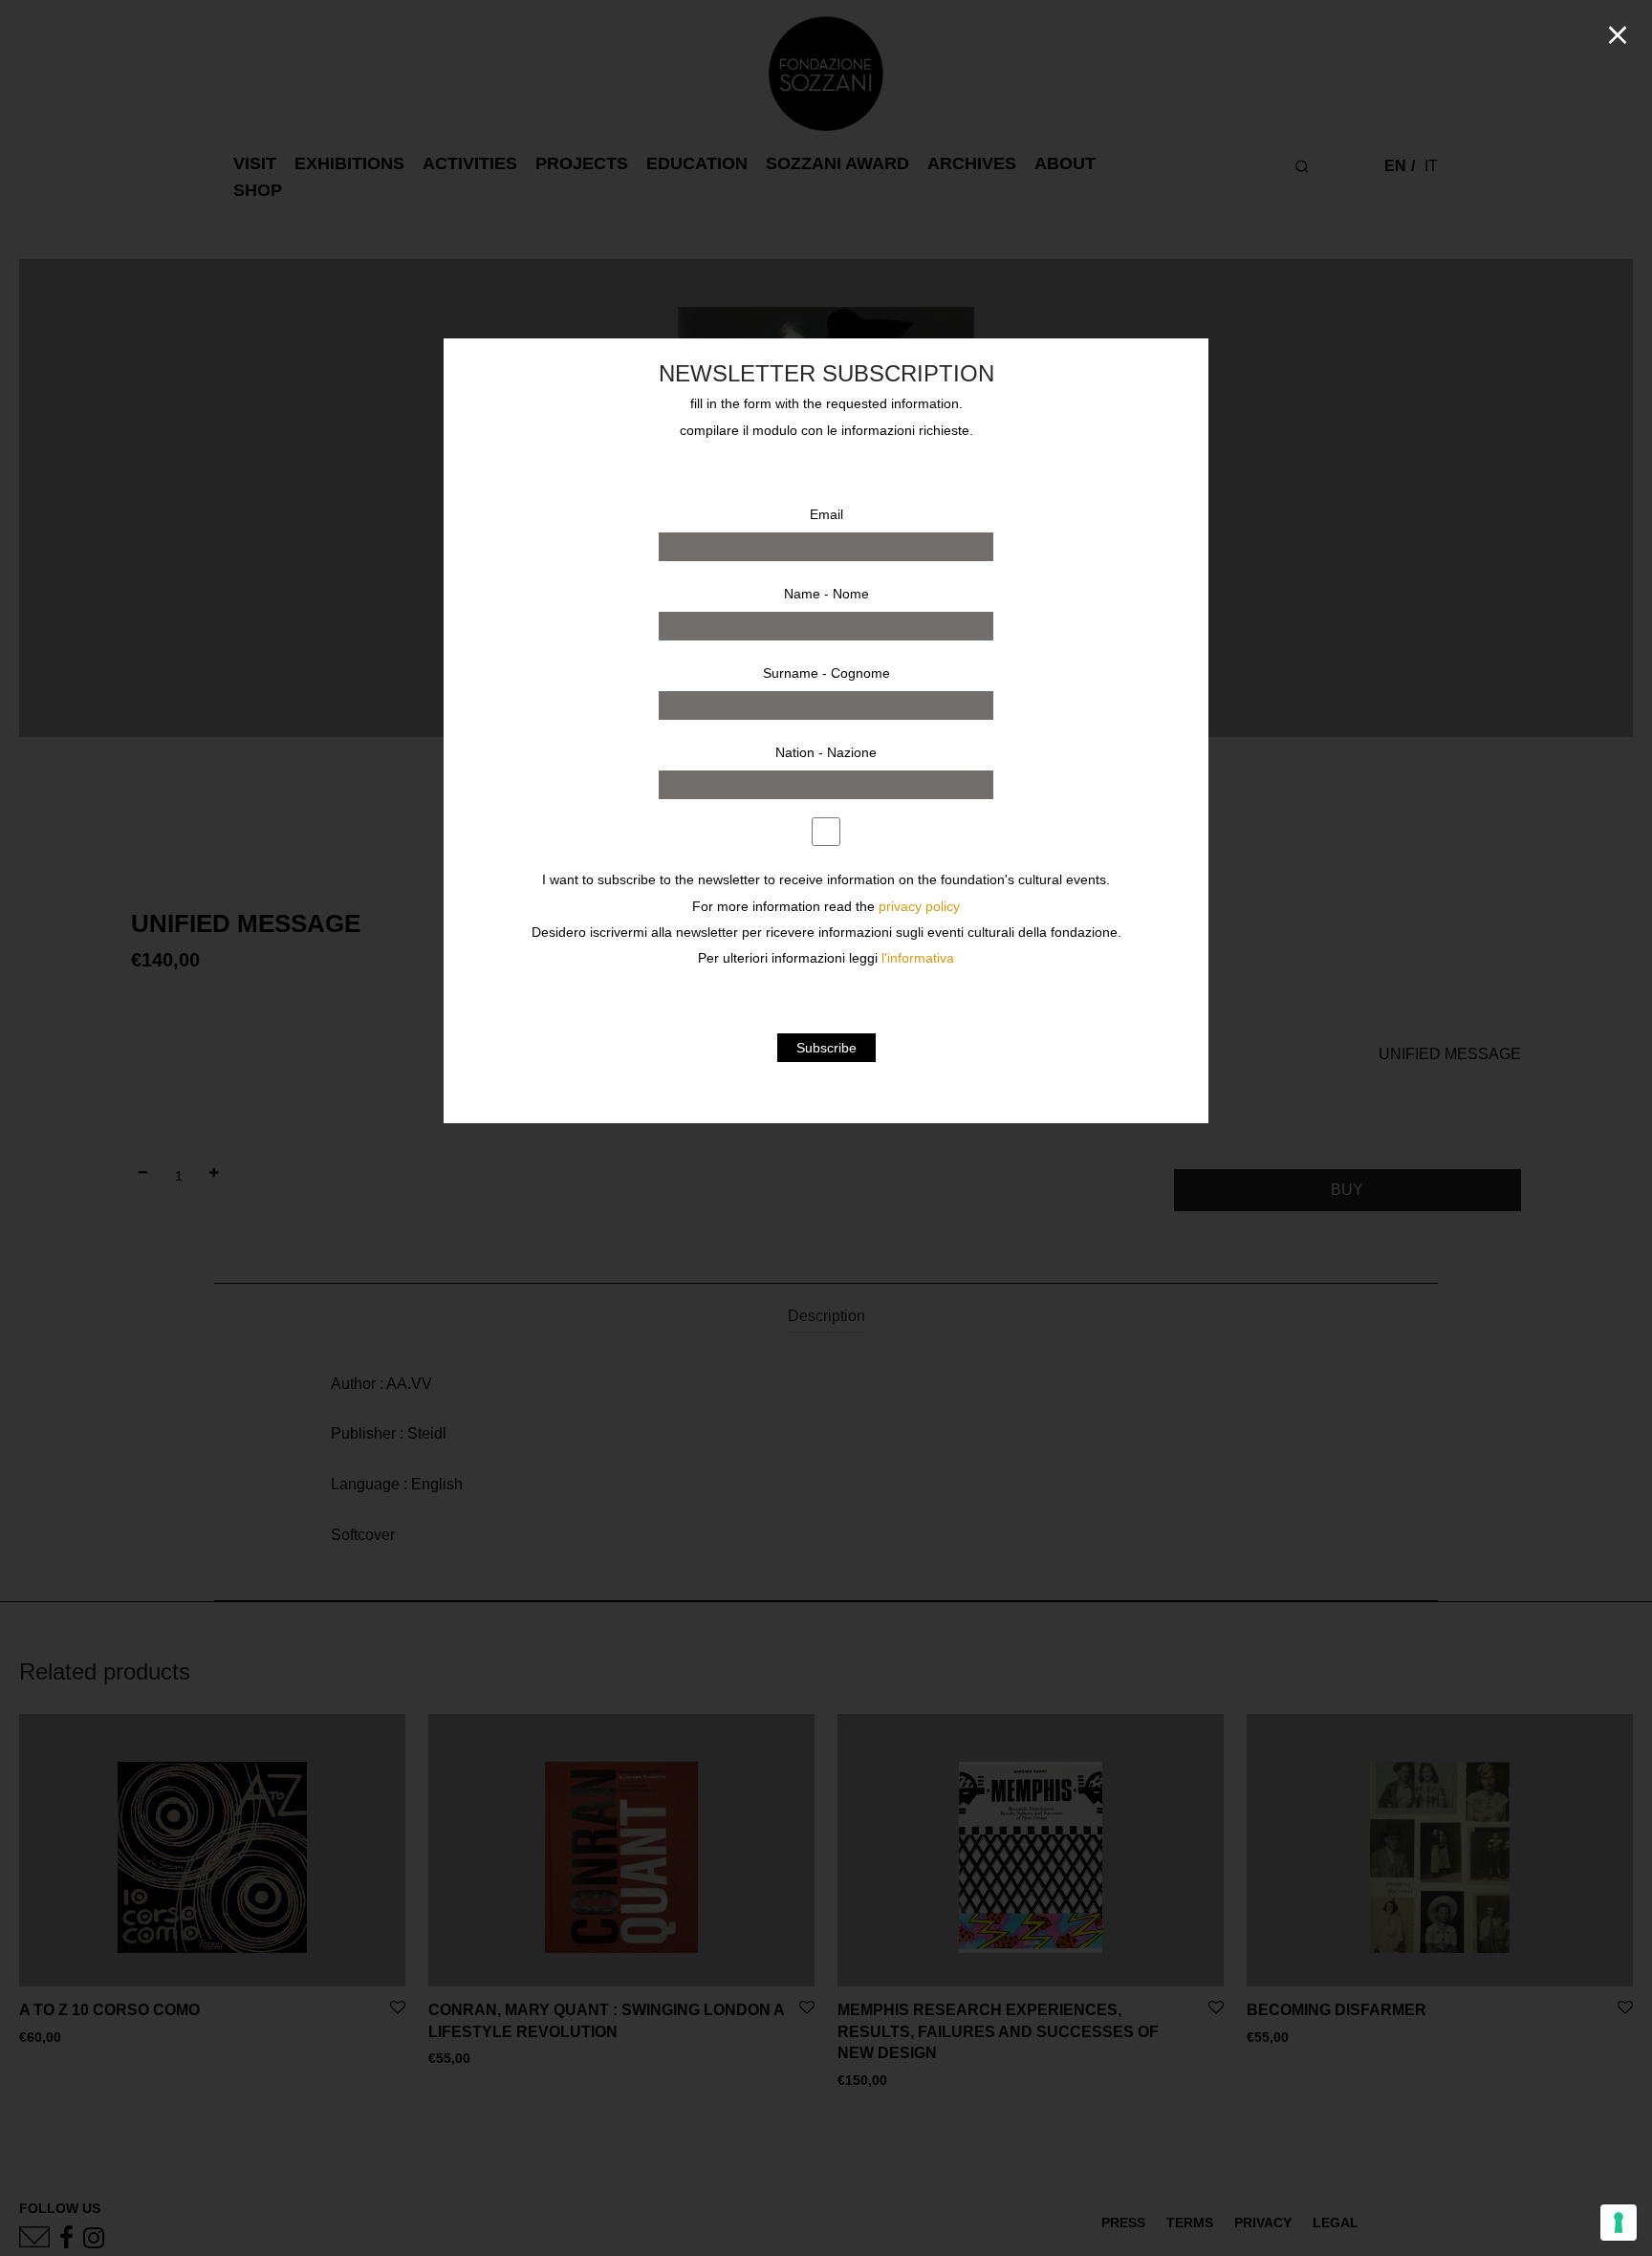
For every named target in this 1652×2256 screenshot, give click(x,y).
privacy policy (919, 907)
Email (826, 514)
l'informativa (918, 958)
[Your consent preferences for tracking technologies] (1619, 2223)
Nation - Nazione (826, 752)
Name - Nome (826, 594)
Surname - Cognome (826, 673)
